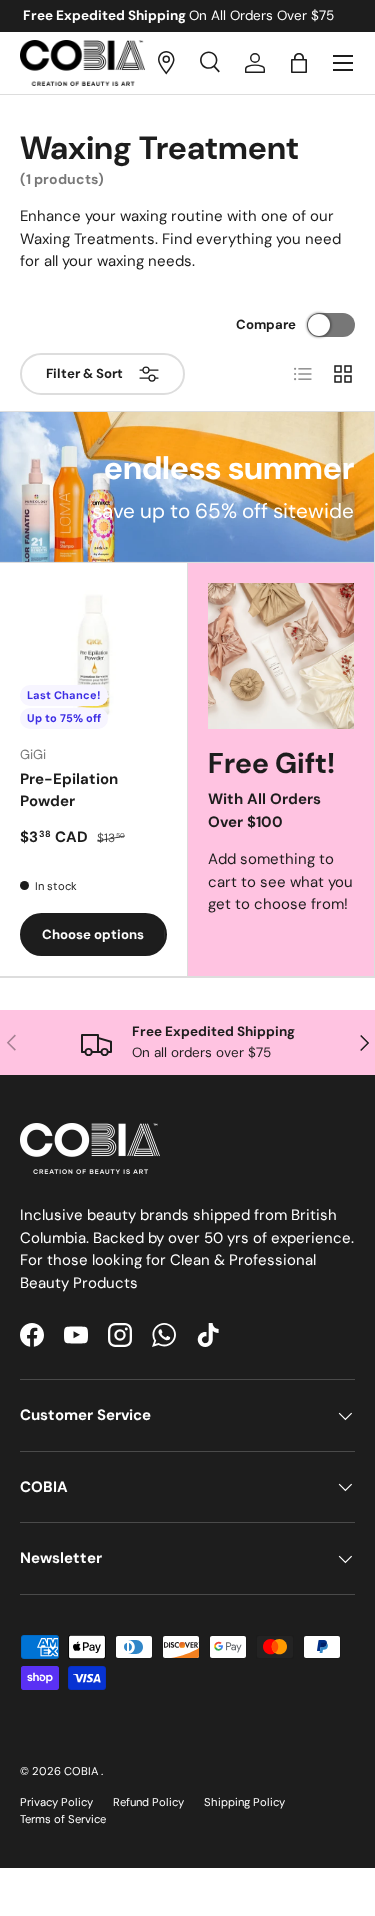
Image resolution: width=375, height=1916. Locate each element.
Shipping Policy (244, 1802)
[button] (299, 63)
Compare (266, 324)
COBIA (82, 1771)
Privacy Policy (56, 1802)
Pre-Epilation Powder (69, 790)
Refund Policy (148, 1802)
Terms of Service (63, 1819)
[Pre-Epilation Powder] (93, 656)
